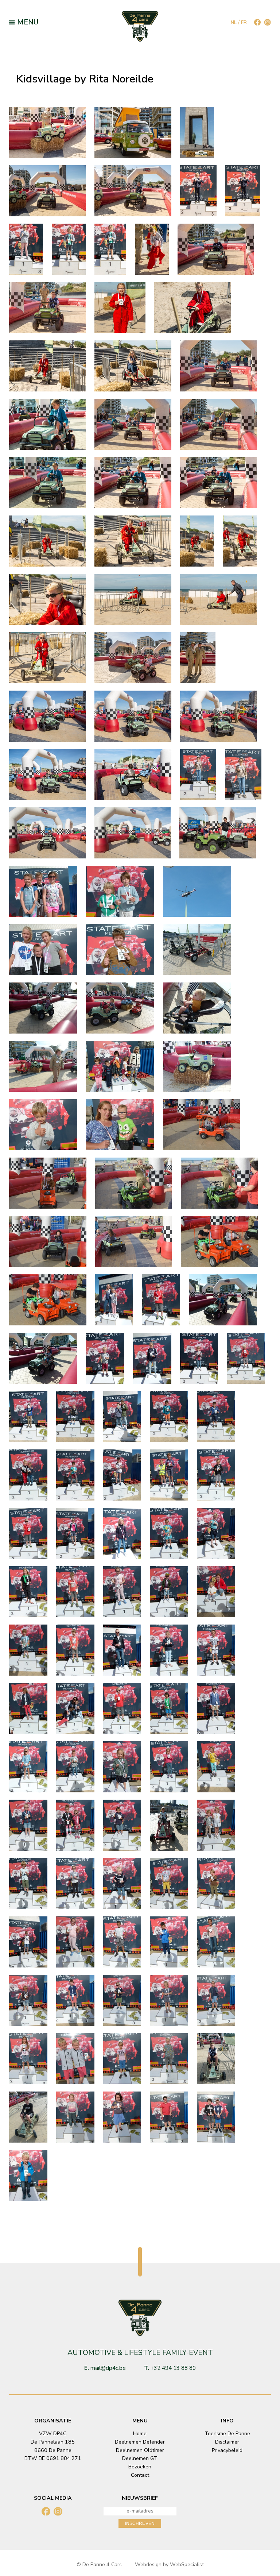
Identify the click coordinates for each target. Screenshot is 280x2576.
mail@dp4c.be (108, 2368)
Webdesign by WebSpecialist (169, 2565)
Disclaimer (227, 2442)
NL (234, 22)
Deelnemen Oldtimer (140, 2450)
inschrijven (140, 2523)
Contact (140, 2475)
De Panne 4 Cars (102, 2565)
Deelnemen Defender (140, 2442)
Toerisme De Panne (227, 2434)
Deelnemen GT (140, 2458)
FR (244, 22)
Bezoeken (140, 2467)
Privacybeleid (227, 2450)
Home (140, 2434)
